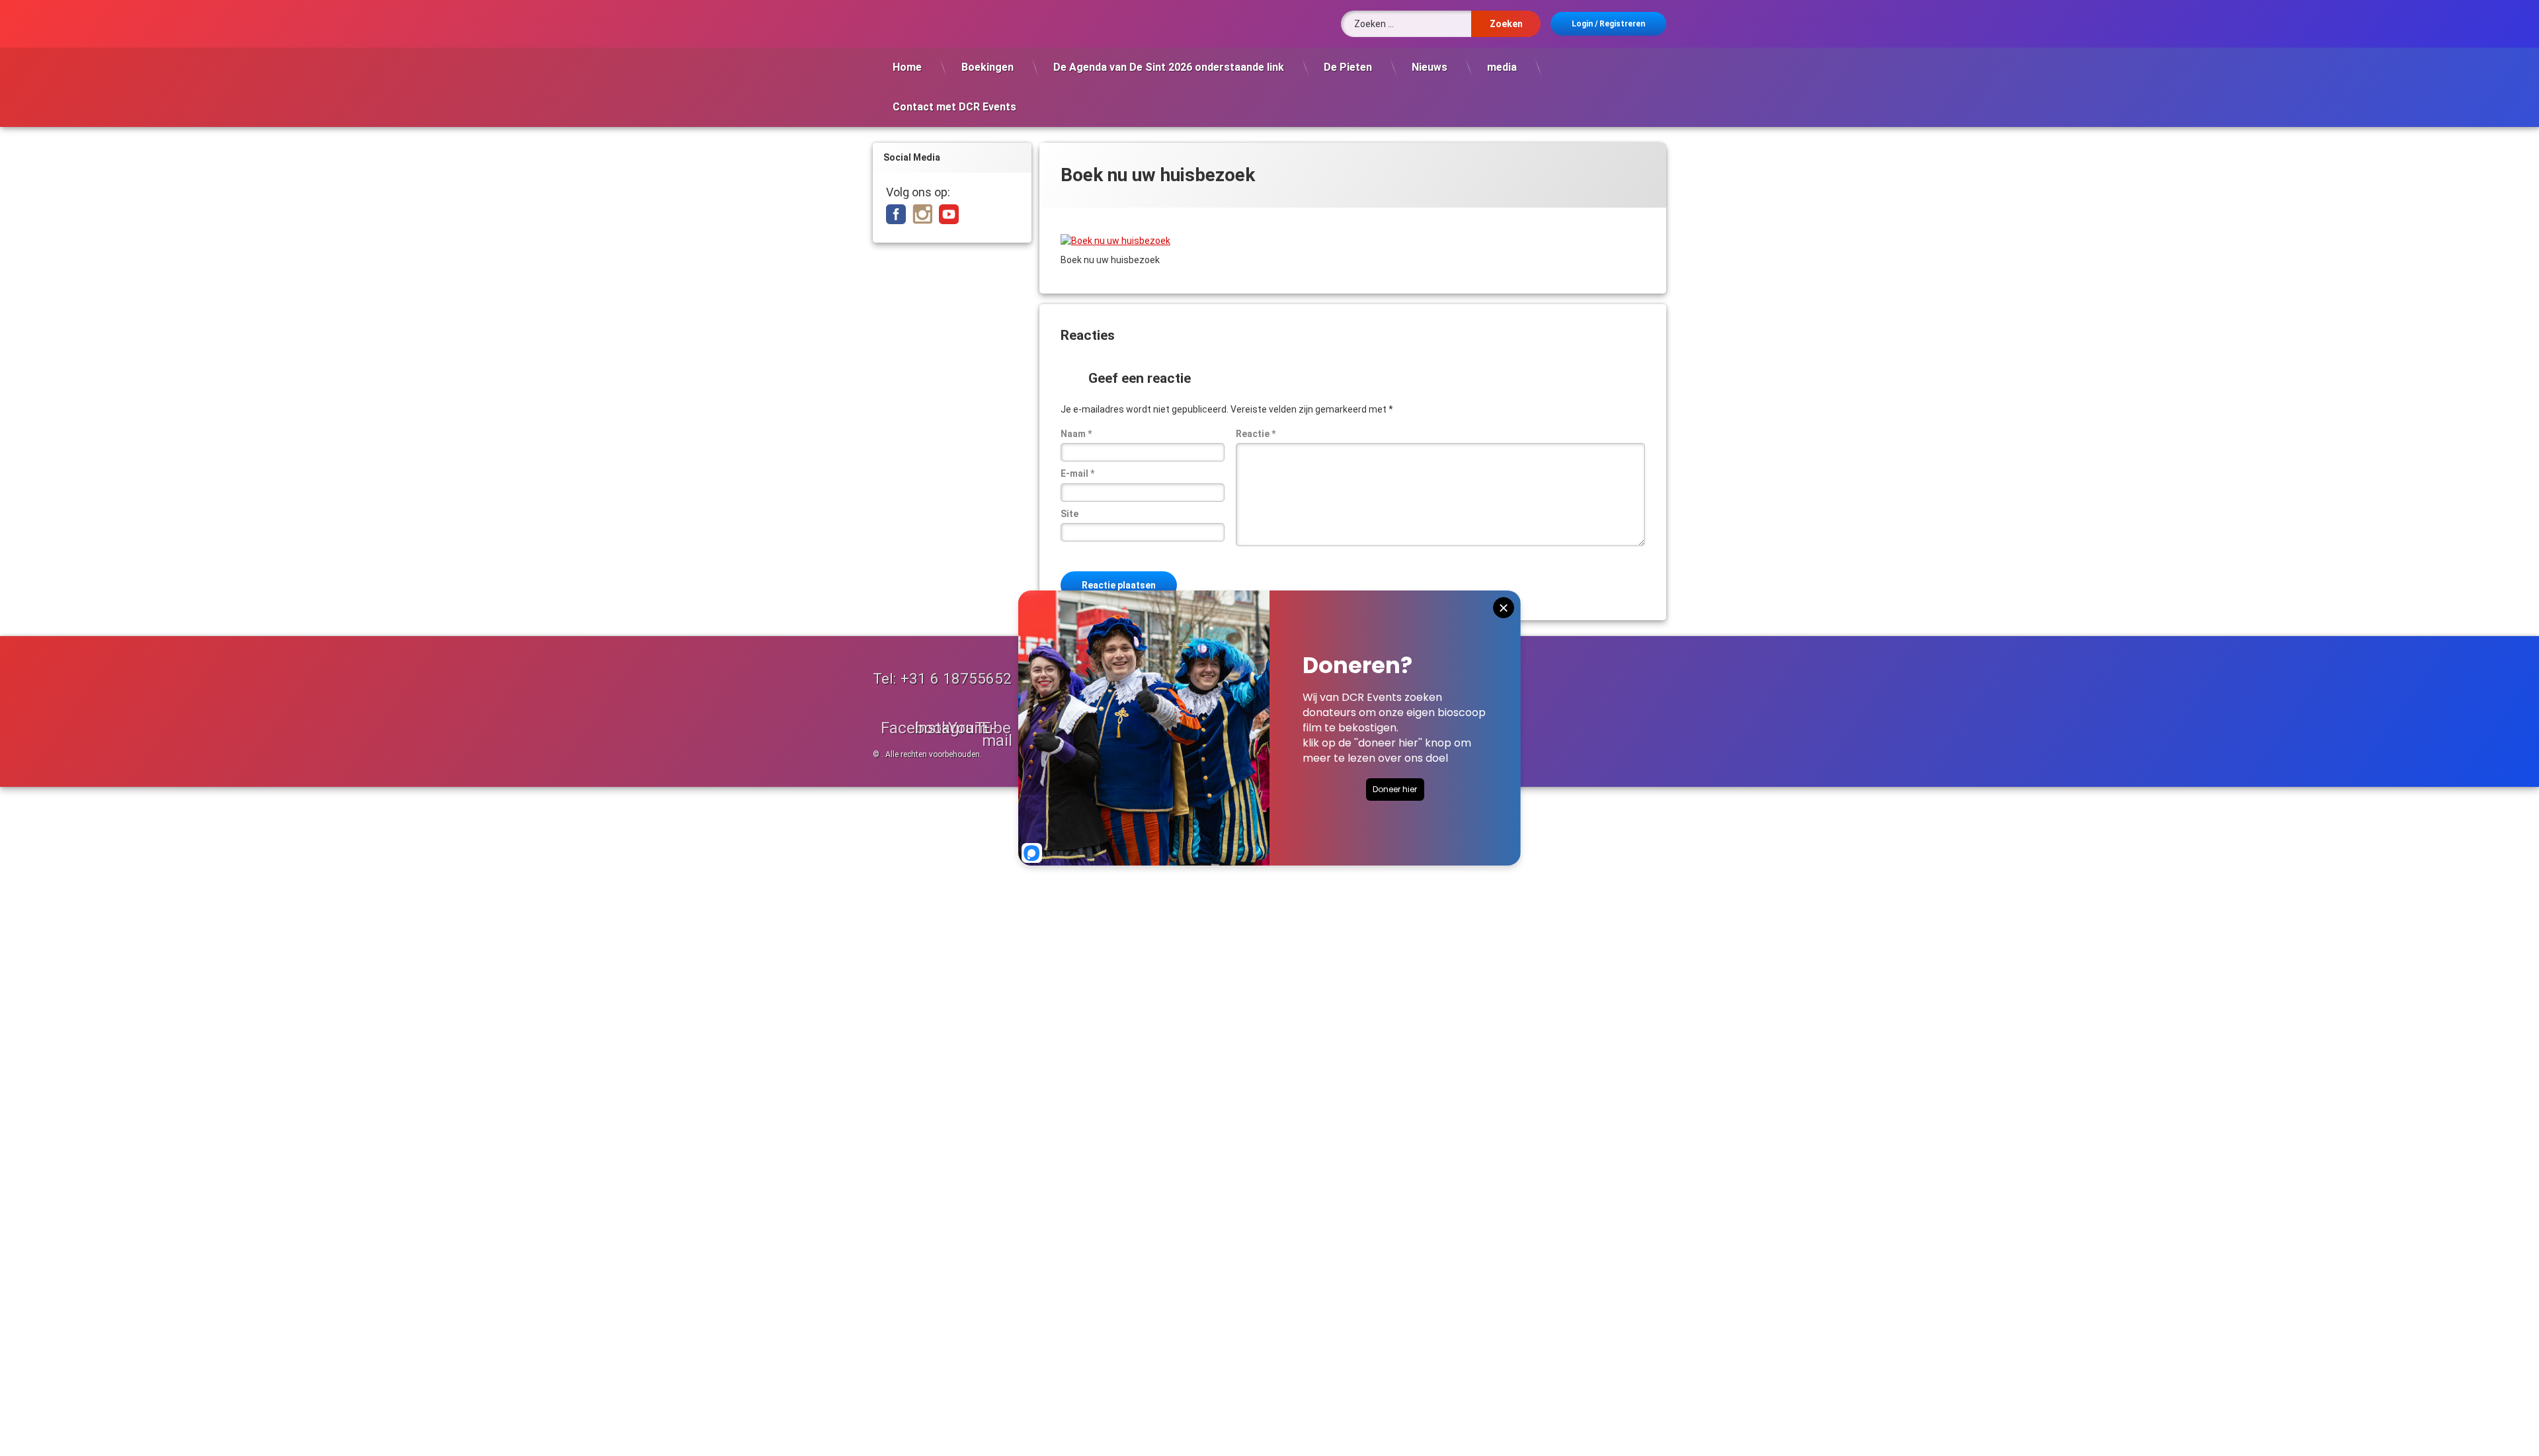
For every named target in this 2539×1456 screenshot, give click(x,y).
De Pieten (1348, 67)
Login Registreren (1608, 24)
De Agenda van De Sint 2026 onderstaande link (1169, 67)
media (1502, 67)
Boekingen (987, 67)
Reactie (1256, 434)
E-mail (1077, 473)
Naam (1076, 434)
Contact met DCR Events (954, 107)
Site (1069, 514)
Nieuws (1430, 67)
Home (907, 67)
